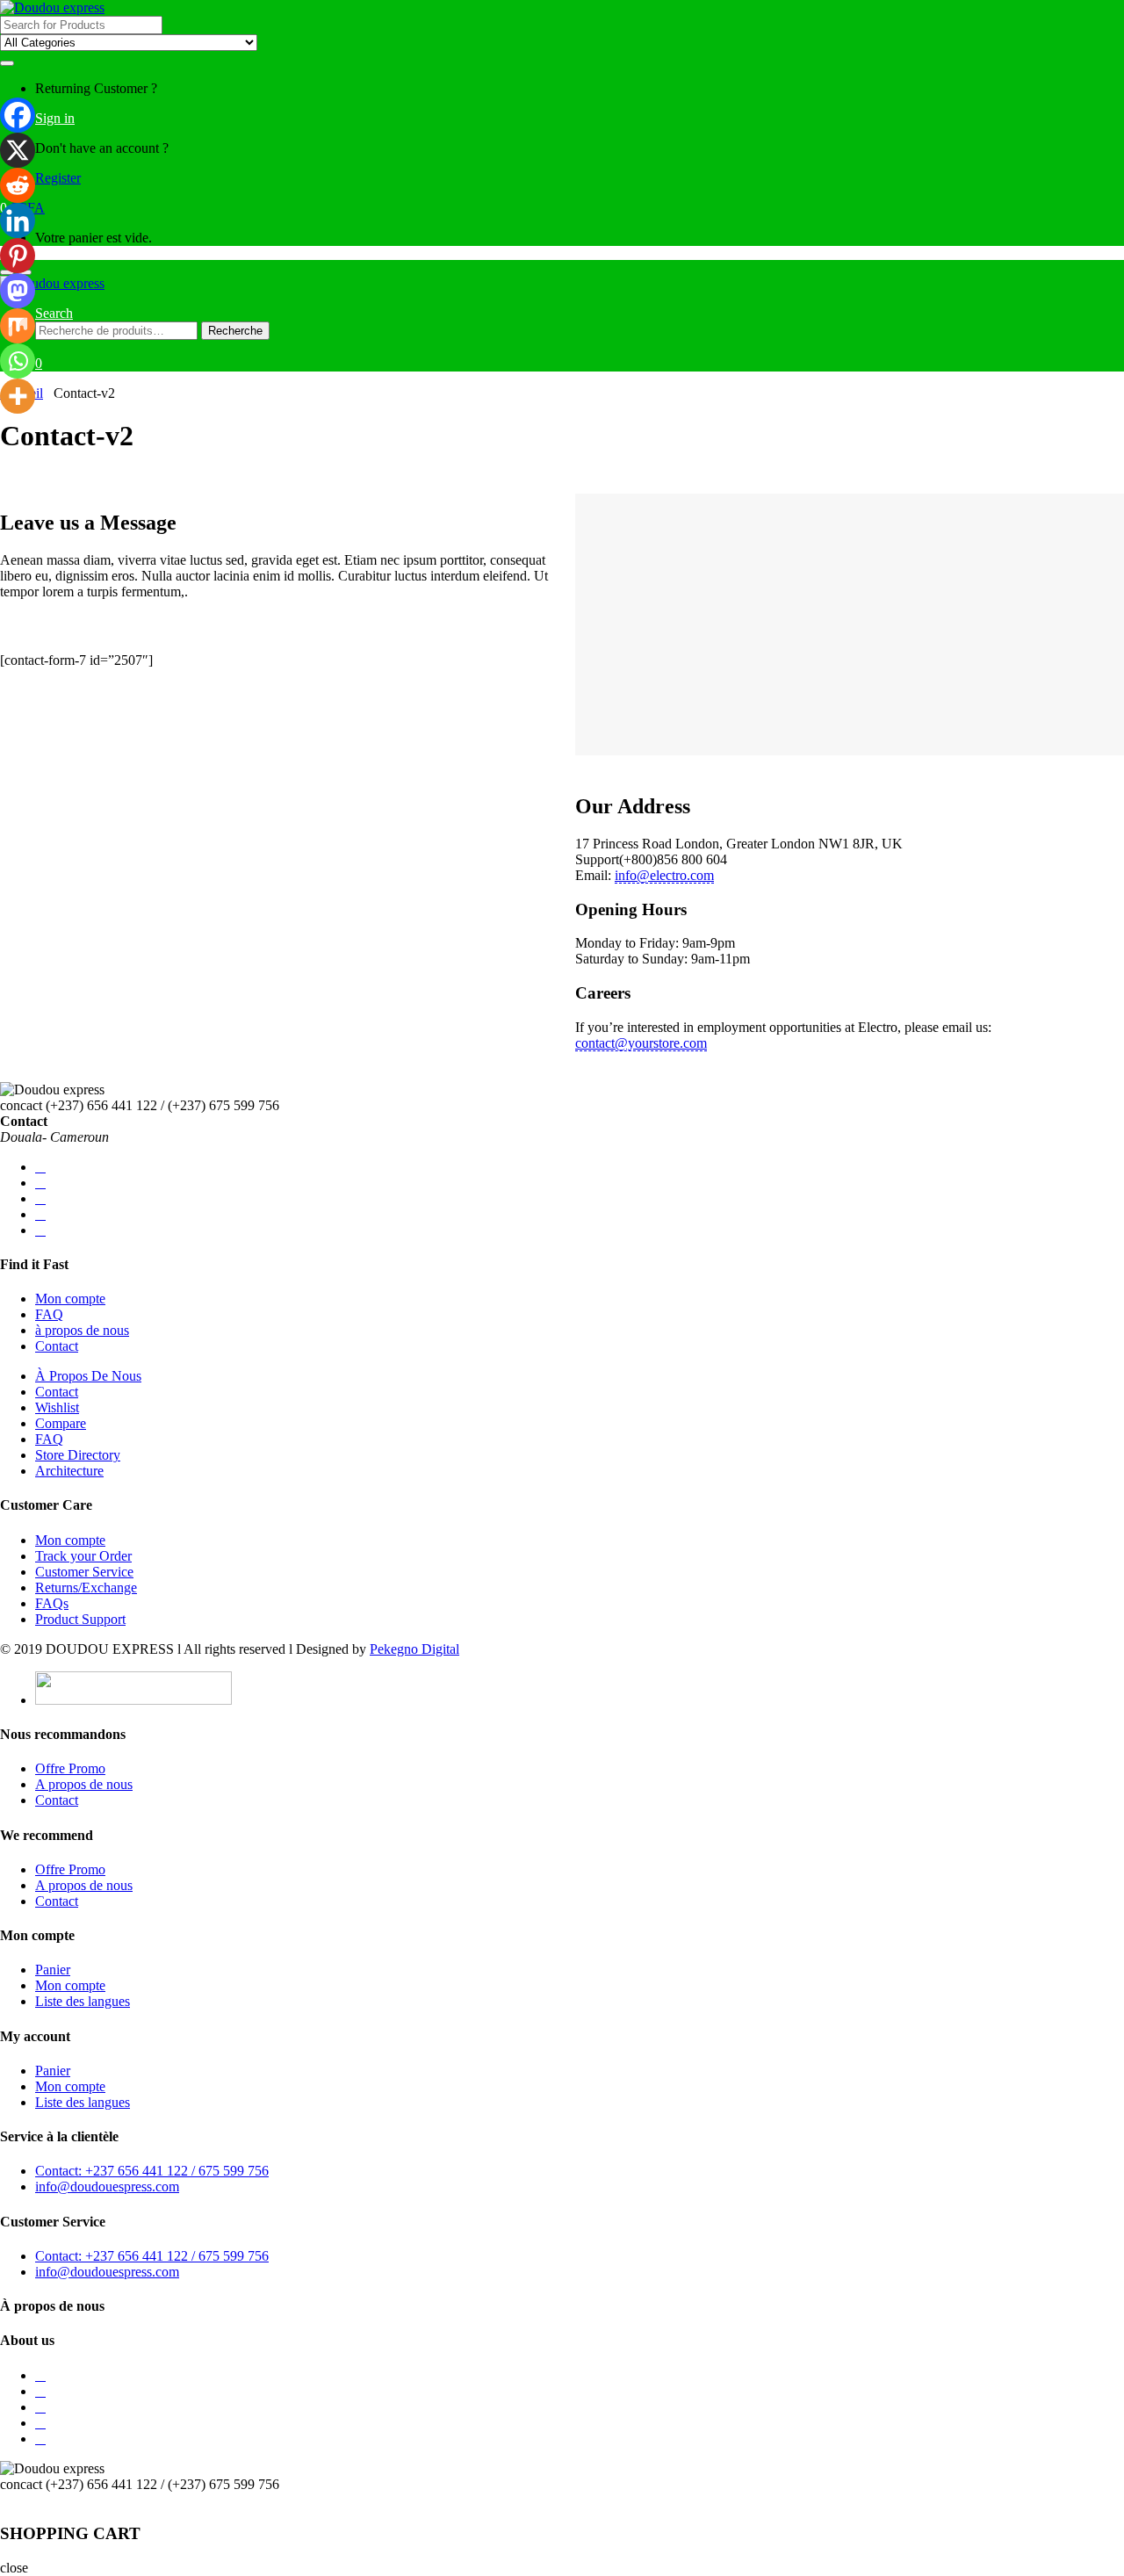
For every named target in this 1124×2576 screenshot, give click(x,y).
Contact (57, 1346)
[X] (18, 150)
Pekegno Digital (414, 1649)
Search (54, 313)
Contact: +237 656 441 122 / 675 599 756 (152, 2171)
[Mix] (18, 326)
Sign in (55, 118)
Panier (53, 1970)
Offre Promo (70, 1768)
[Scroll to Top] (5, 2500)
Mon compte (70, 1299)
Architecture (69, 1471)
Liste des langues (83, 2001)
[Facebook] (18, 115)
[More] (18, 396)
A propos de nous (84, 1784)
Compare (61, 1423)
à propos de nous (82, 1330)
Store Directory (78, 1455)
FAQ (49, 1314)
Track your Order (83, 1556)
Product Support (80, 1619)
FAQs (52, 1603)
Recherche (235, 331)
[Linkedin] (18, 220)
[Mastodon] (18, 291)
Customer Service (84, 1572)
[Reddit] (18, 185)
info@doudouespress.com (107, 2186)
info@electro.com (664, 875)
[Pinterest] (18, 256)
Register (58, 178)
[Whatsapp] (18, 361)
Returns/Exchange (86, 1587)
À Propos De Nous (88, 1376)
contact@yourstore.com (641, 1043)
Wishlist (57, 1407)
